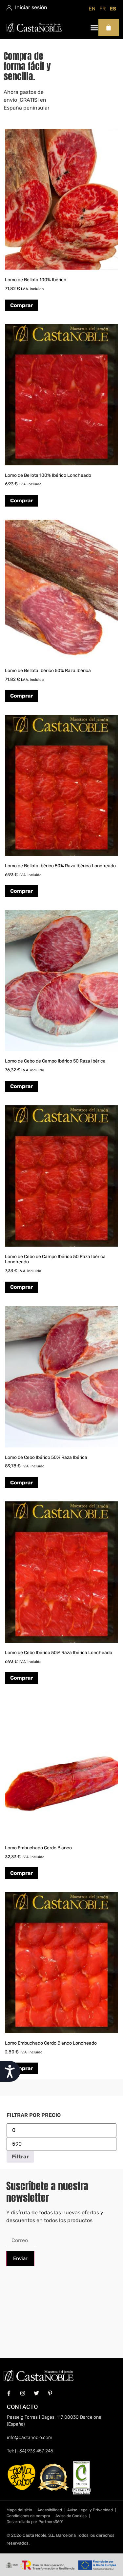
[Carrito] (109, 27)
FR (102, 9)
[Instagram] (23, 2393)
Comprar (21, 305)
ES (113, 9)
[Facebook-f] (9, 2393)
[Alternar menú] (94, 28)
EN (92, 9)
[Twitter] (36, 2393)
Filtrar (20, 2157)
